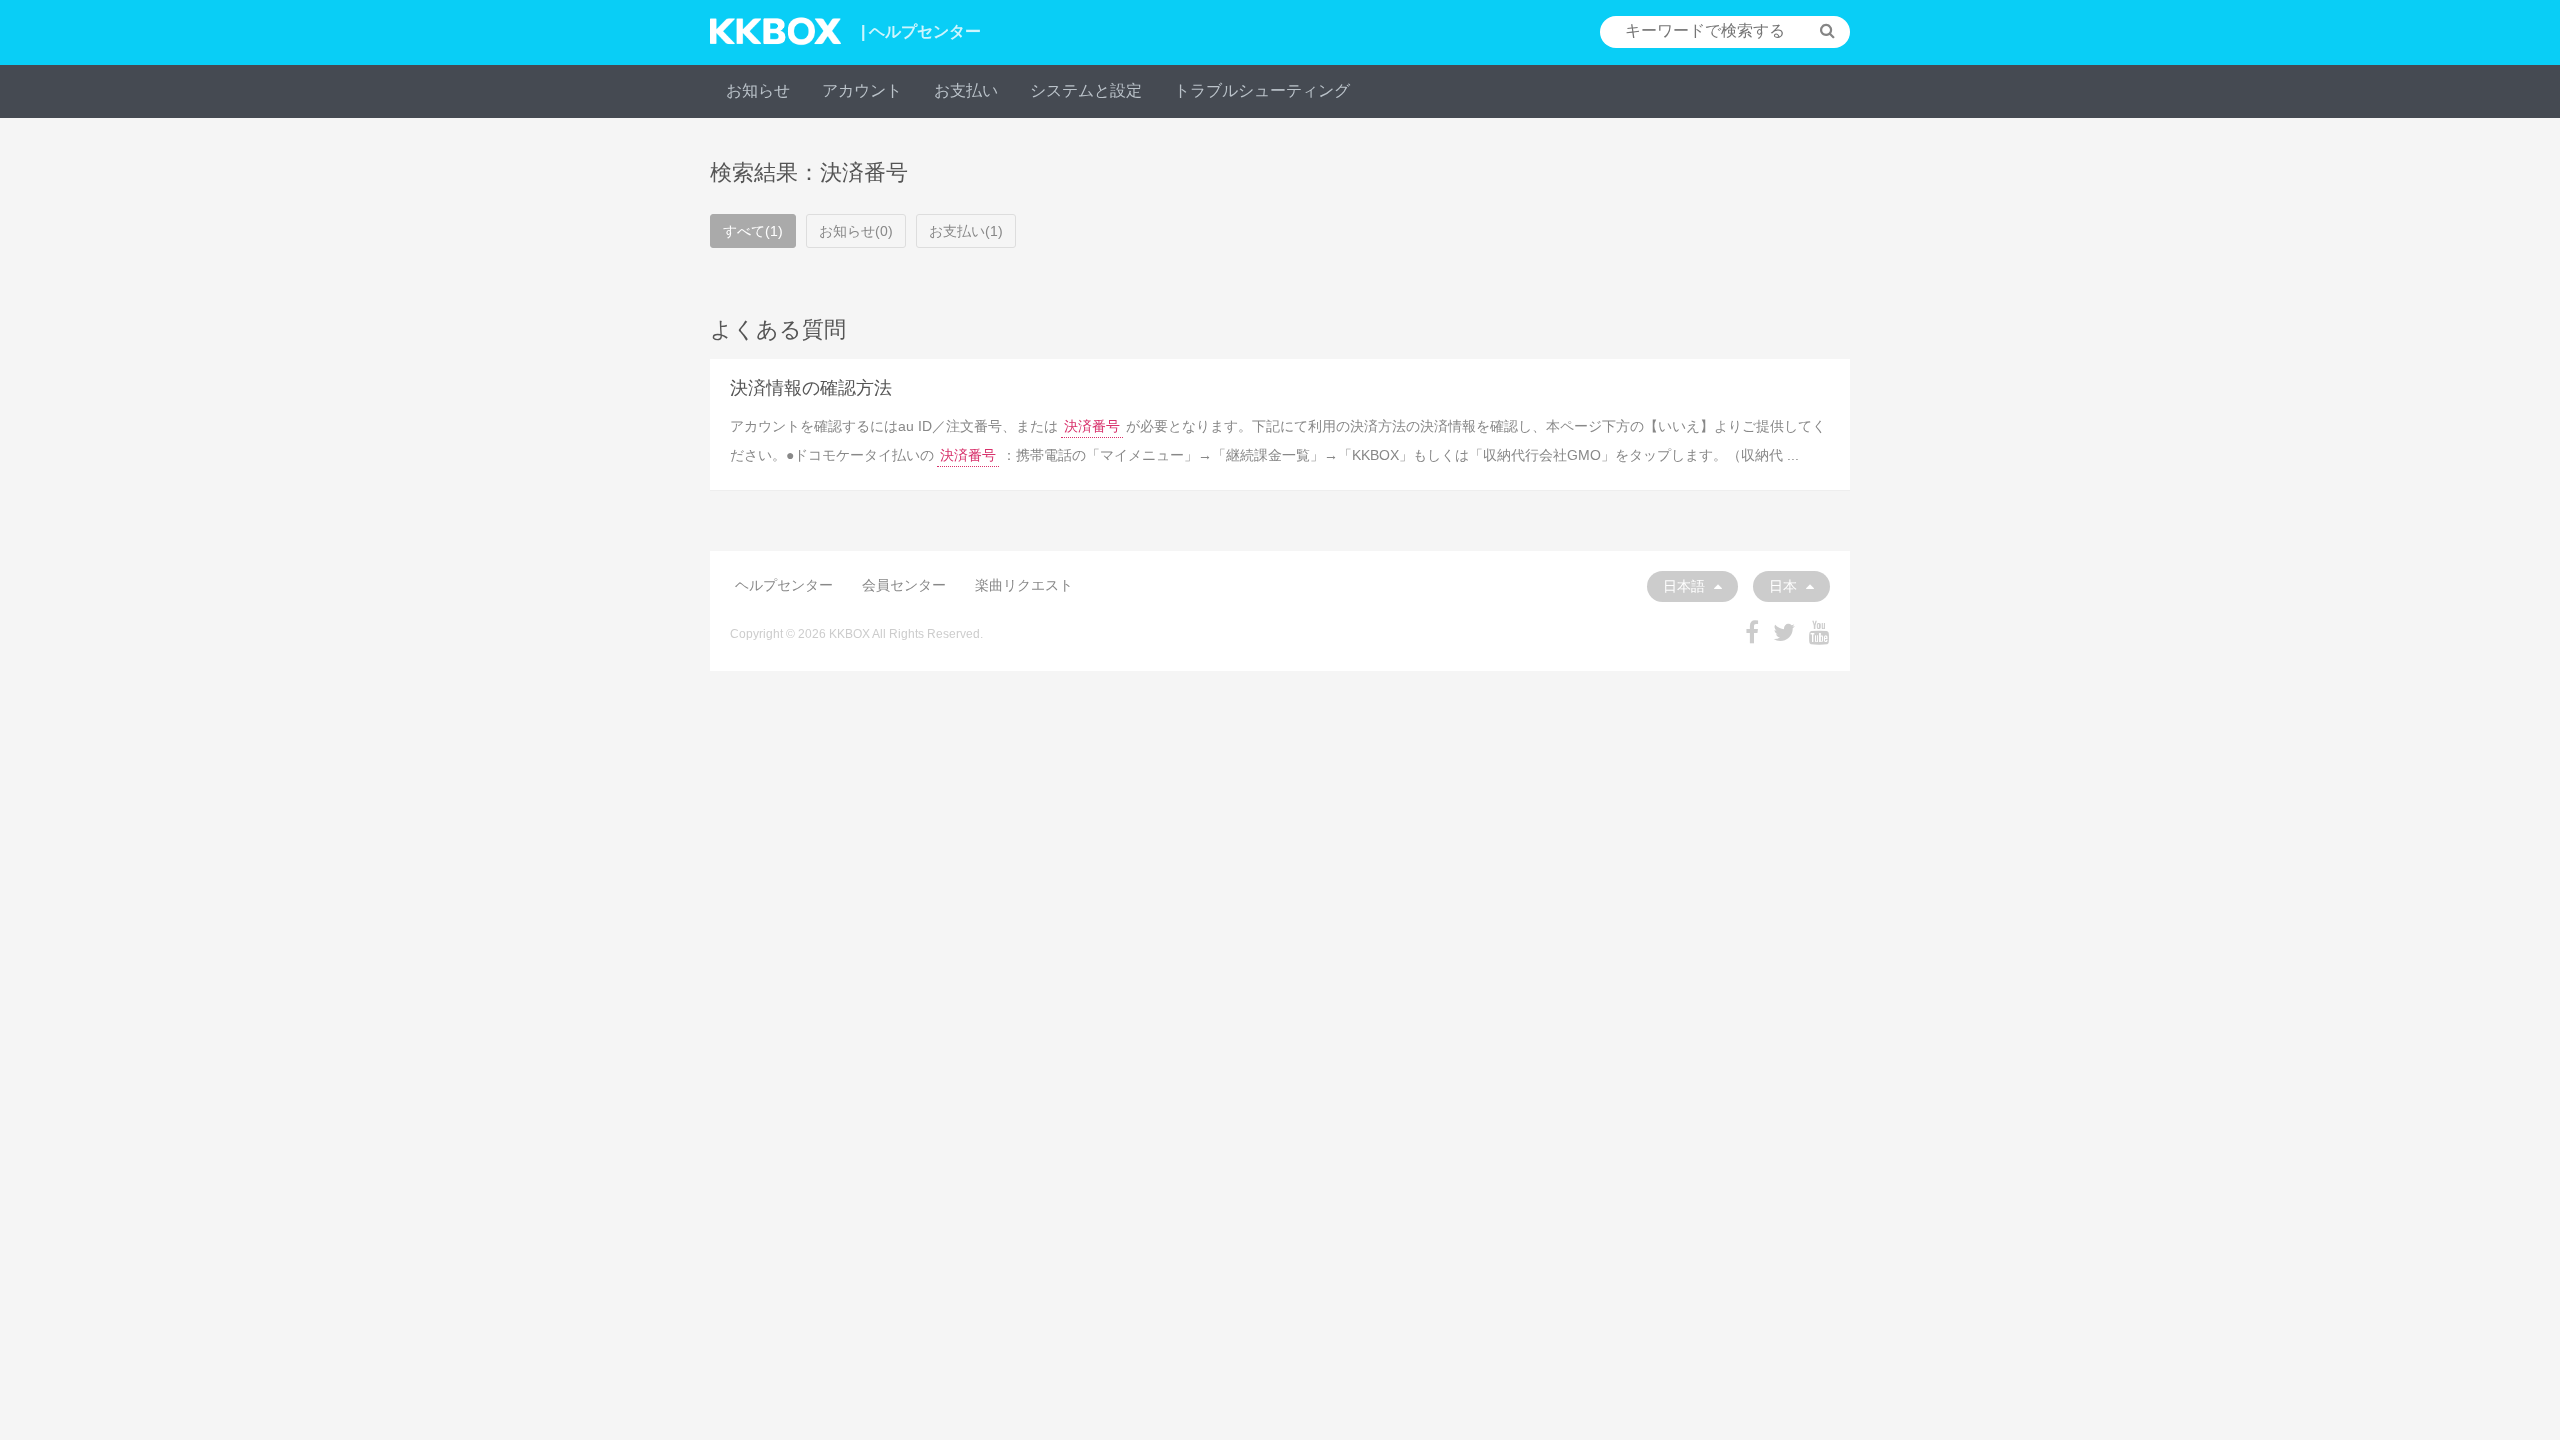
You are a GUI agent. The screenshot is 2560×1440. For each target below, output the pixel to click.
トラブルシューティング (1262, 90)
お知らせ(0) (856, 231)
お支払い (966, 90)
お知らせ (758, 90)
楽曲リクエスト (1024, 585)
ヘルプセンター (784, 585)
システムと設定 (1086, 90)
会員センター (904, 585)
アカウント (862, 90)
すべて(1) (753, 231)
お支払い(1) (966, 231)
